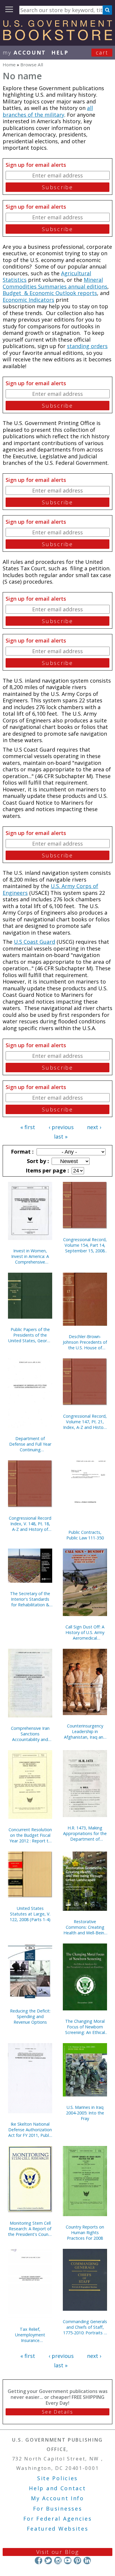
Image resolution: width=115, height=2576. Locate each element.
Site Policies (57, 2478)
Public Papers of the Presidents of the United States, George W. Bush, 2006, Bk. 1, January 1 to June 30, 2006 (30, 1335)
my (24, 52)
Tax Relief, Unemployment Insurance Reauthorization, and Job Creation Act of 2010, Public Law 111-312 (30, 2335)
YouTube (68, 2561)
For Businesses (58, 2509)
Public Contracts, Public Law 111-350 (85, 1535)
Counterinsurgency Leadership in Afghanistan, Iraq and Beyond (85, 1731)
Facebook (38, 2561)
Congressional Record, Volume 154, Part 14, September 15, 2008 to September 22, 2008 (85, 1245)
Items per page (47, 1170)
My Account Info (57, 2498)
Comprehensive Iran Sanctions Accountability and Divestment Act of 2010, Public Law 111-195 (30, 1734)
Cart (102, 52)
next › (94, 1127)
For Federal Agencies (58, 2519)
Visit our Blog (58, 2552)
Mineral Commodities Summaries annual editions (55, 283)
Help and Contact (57, 2488)
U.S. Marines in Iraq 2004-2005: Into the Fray (85, 2113)
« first (28, 1127)
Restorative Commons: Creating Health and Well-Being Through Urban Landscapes (85, 1927)
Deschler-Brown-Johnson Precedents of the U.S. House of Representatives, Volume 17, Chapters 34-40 (85, 1342)
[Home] (57, 38)
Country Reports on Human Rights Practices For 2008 (85, 2232)
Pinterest (77, 2561)
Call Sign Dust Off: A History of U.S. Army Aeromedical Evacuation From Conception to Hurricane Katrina (85, 1632)
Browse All (32, 65)
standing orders (87, 346)
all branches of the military (48, 111)
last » (61, 1137)
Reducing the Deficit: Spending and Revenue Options (30, 2016)
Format (22, 1152)
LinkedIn (87, 2561)
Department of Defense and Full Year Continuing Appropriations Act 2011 (30, 1444)
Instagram (58, 2561)
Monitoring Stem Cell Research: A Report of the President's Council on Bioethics (30, 2229)
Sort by (37, 1161)
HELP (60, 52)
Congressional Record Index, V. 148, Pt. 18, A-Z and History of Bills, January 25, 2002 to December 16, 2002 (30, 1524)
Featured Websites (58, 2529)
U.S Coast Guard (34, 942)
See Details (57, 2412)
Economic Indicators (28, 300)
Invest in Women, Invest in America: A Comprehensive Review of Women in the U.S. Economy (30, 1256)
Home (9, 65)
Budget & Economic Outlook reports (50, 293)
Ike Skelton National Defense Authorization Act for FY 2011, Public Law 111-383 (30, 2130)
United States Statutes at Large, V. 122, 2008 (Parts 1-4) (30, 1914)
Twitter (48, 2561)
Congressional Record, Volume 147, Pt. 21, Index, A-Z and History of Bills (85, 1422)
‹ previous (61, 1127)
